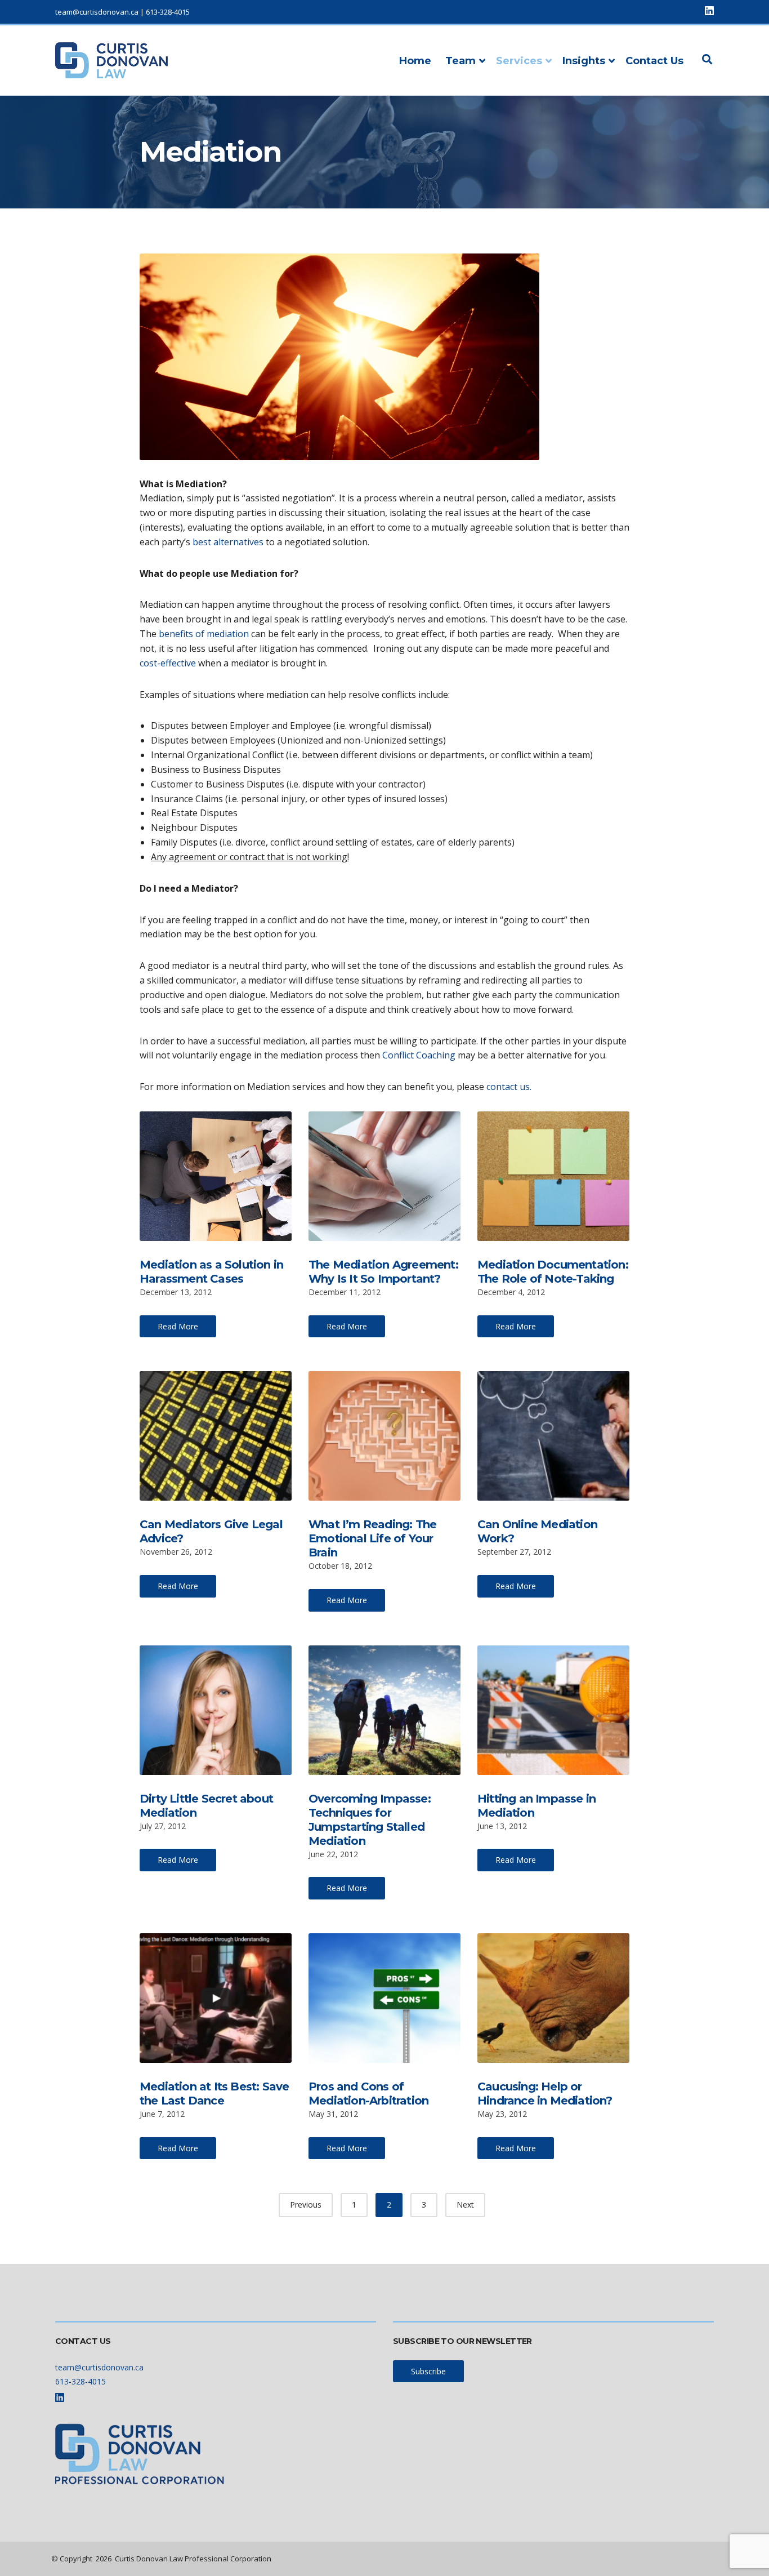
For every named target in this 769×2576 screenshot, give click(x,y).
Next (465, 2204)
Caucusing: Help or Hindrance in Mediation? (545, 2094)
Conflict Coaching (419, 1055)
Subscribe (428, 2371)
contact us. (508, 1087)
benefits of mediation (204, 634)
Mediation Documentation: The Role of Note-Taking (553, 1272)
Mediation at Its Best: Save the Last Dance (214, 2094)
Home (415, 61)
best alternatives (228, 542)
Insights (584, 61)
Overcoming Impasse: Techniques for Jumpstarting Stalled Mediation (370, 1820)
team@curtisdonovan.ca (97, 12)
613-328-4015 (168, 12)
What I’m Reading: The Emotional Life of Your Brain (372, 1538)
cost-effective (168, 663)
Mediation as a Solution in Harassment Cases (211, 1272)
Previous (306, 2204)
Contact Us (654, 61)
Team (460, 61)
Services (519, 61)
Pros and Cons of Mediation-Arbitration (368, 2094)
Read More (178, 1326)
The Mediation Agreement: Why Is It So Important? (383, 1272)
